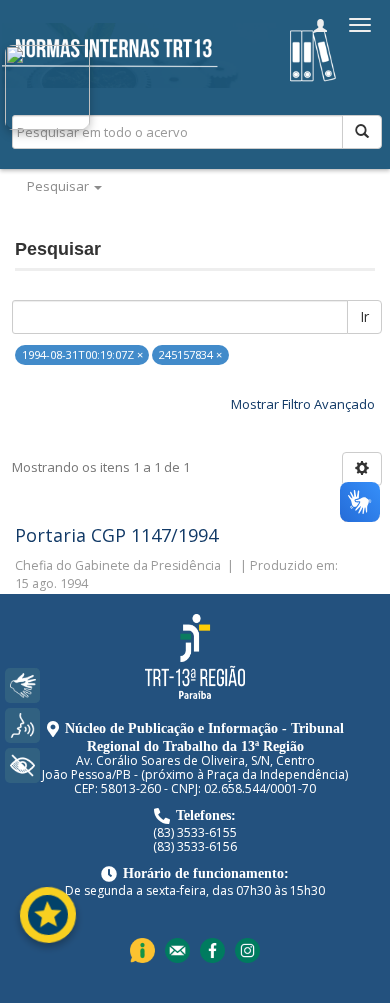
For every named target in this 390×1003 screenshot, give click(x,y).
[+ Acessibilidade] (22, 765)
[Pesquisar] (362, 132)
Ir (364, 316)
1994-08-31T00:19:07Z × (82, 354)
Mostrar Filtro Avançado (303, 404)
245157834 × (190, 354)
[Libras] (22, 685)
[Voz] (22, 725)
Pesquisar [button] (59, 186)
